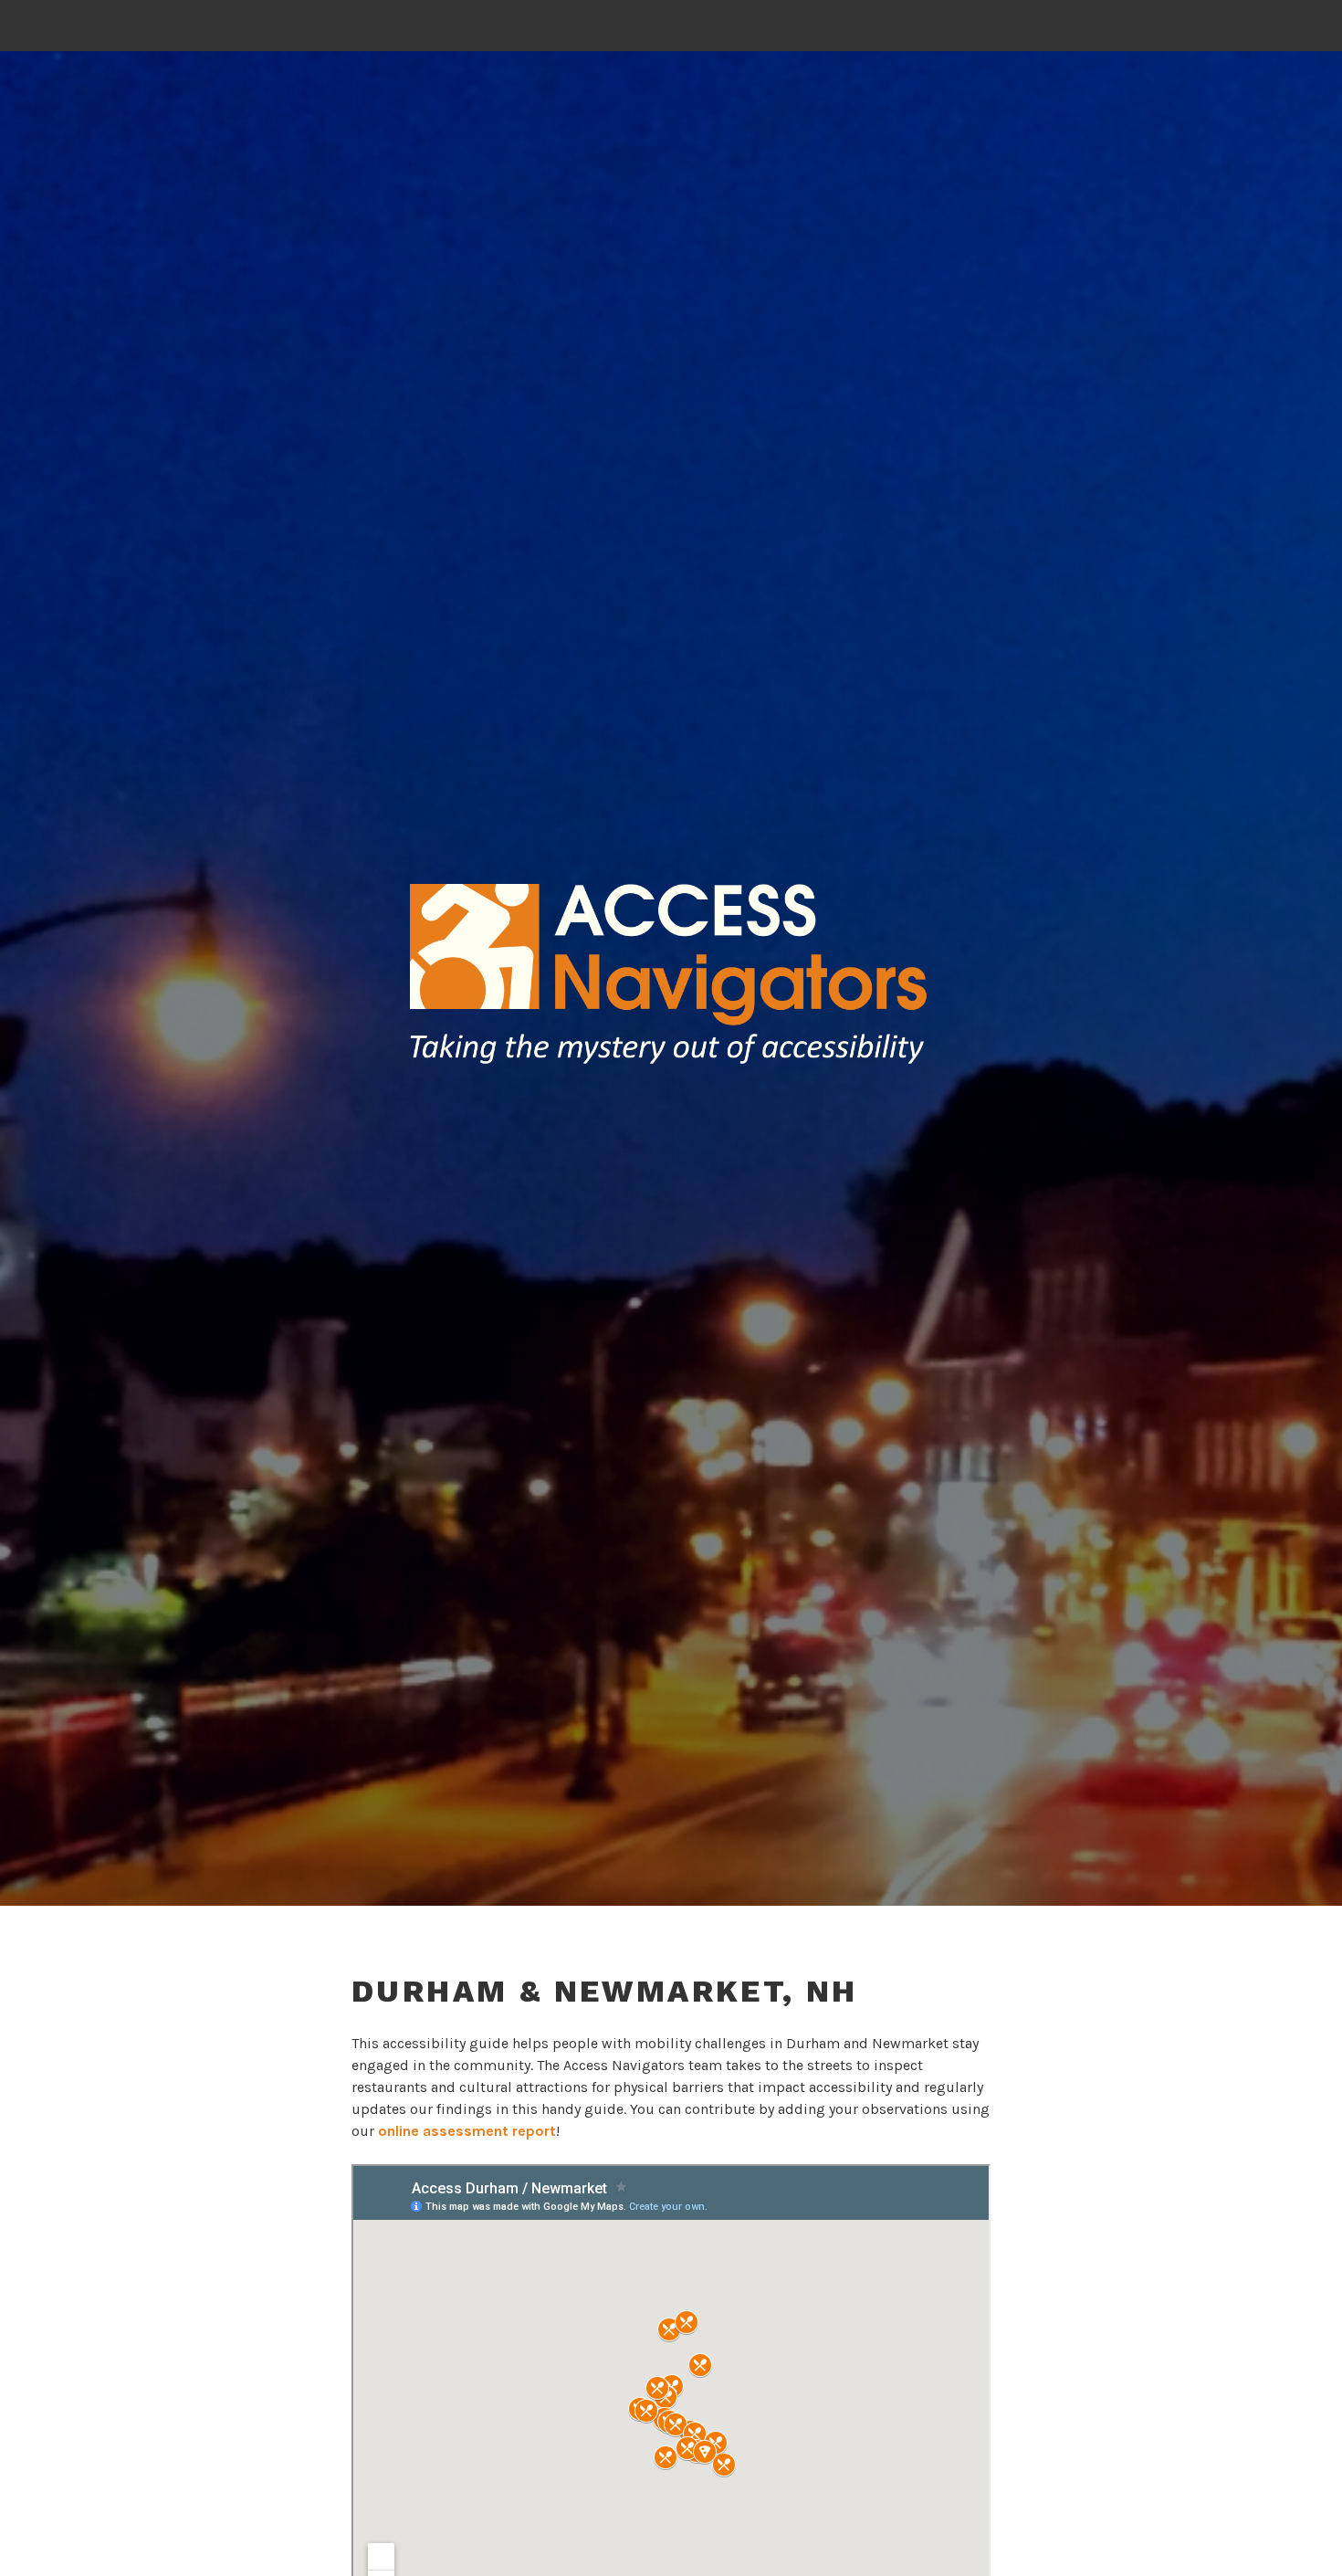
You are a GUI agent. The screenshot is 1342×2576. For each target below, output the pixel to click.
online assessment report (467, 2131)
